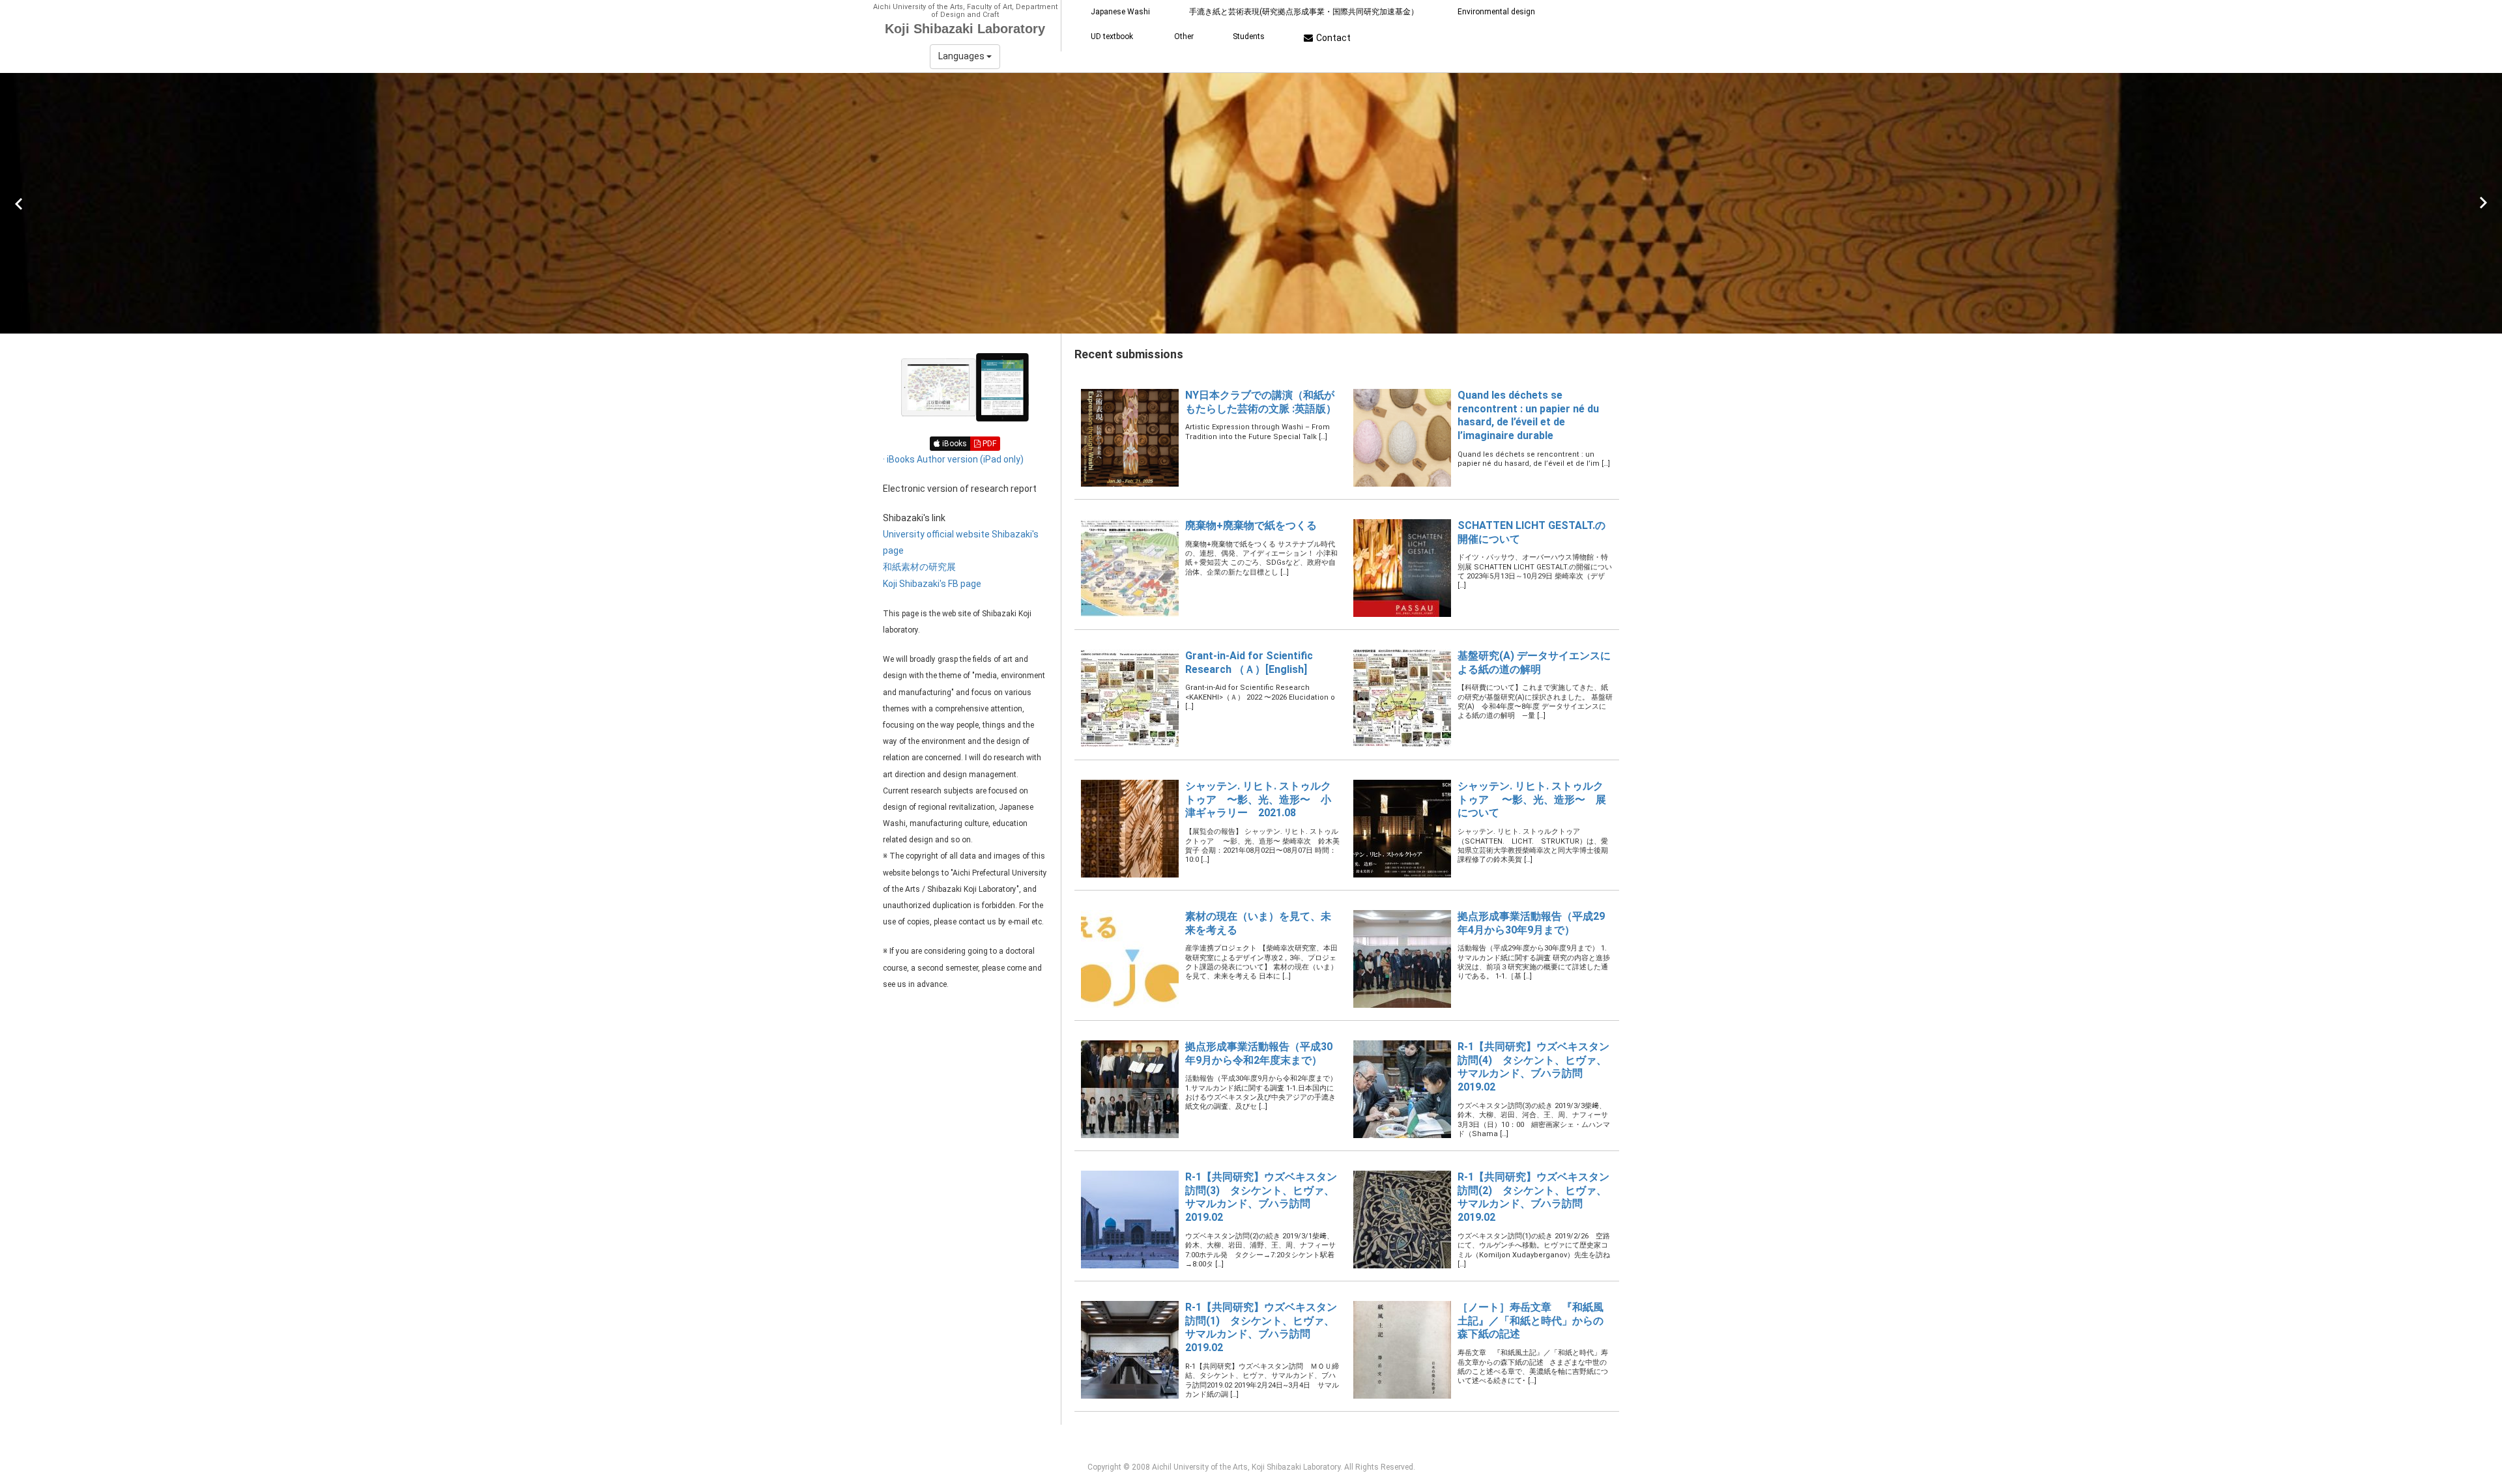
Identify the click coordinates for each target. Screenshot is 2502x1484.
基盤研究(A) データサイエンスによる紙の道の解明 (1534, 663)
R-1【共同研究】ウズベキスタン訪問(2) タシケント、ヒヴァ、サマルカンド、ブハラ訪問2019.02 (1533, 1197)
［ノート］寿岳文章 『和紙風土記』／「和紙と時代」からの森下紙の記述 (1531, 1321)
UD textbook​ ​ (1113, 36)
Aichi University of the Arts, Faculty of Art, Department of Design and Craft (965, 11)
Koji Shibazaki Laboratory (965, 29)
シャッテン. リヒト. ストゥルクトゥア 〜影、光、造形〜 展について (1532, 800)
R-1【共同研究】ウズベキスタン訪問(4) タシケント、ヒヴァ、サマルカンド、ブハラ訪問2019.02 (1533, 1067)
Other (1184, 36)
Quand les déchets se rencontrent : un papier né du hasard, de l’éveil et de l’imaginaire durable (1528, 415)
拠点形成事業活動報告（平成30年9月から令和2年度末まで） (1259, 1053)
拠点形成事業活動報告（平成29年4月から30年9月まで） (1531, 923)
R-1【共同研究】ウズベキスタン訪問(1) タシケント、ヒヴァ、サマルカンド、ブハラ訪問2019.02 (1261, 1327)
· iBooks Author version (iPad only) (953, 459)
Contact (1333, 38)
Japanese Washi (1120, 12)
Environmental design (1496, 12)
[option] (1251, 203)
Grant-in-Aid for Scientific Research (1249, 663)
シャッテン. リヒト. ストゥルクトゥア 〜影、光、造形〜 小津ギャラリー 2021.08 (1258, 800)
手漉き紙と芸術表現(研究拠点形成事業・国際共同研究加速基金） (1304, 12)
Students (1249, 36)
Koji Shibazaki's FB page (932, 584)
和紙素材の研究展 (919, 567)
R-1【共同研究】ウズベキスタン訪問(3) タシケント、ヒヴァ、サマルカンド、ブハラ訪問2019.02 (1261, 1197)
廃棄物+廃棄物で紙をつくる (1251, 525)
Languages (962, 56)
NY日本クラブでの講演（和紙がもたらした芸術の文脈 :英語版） (1261, 402)
